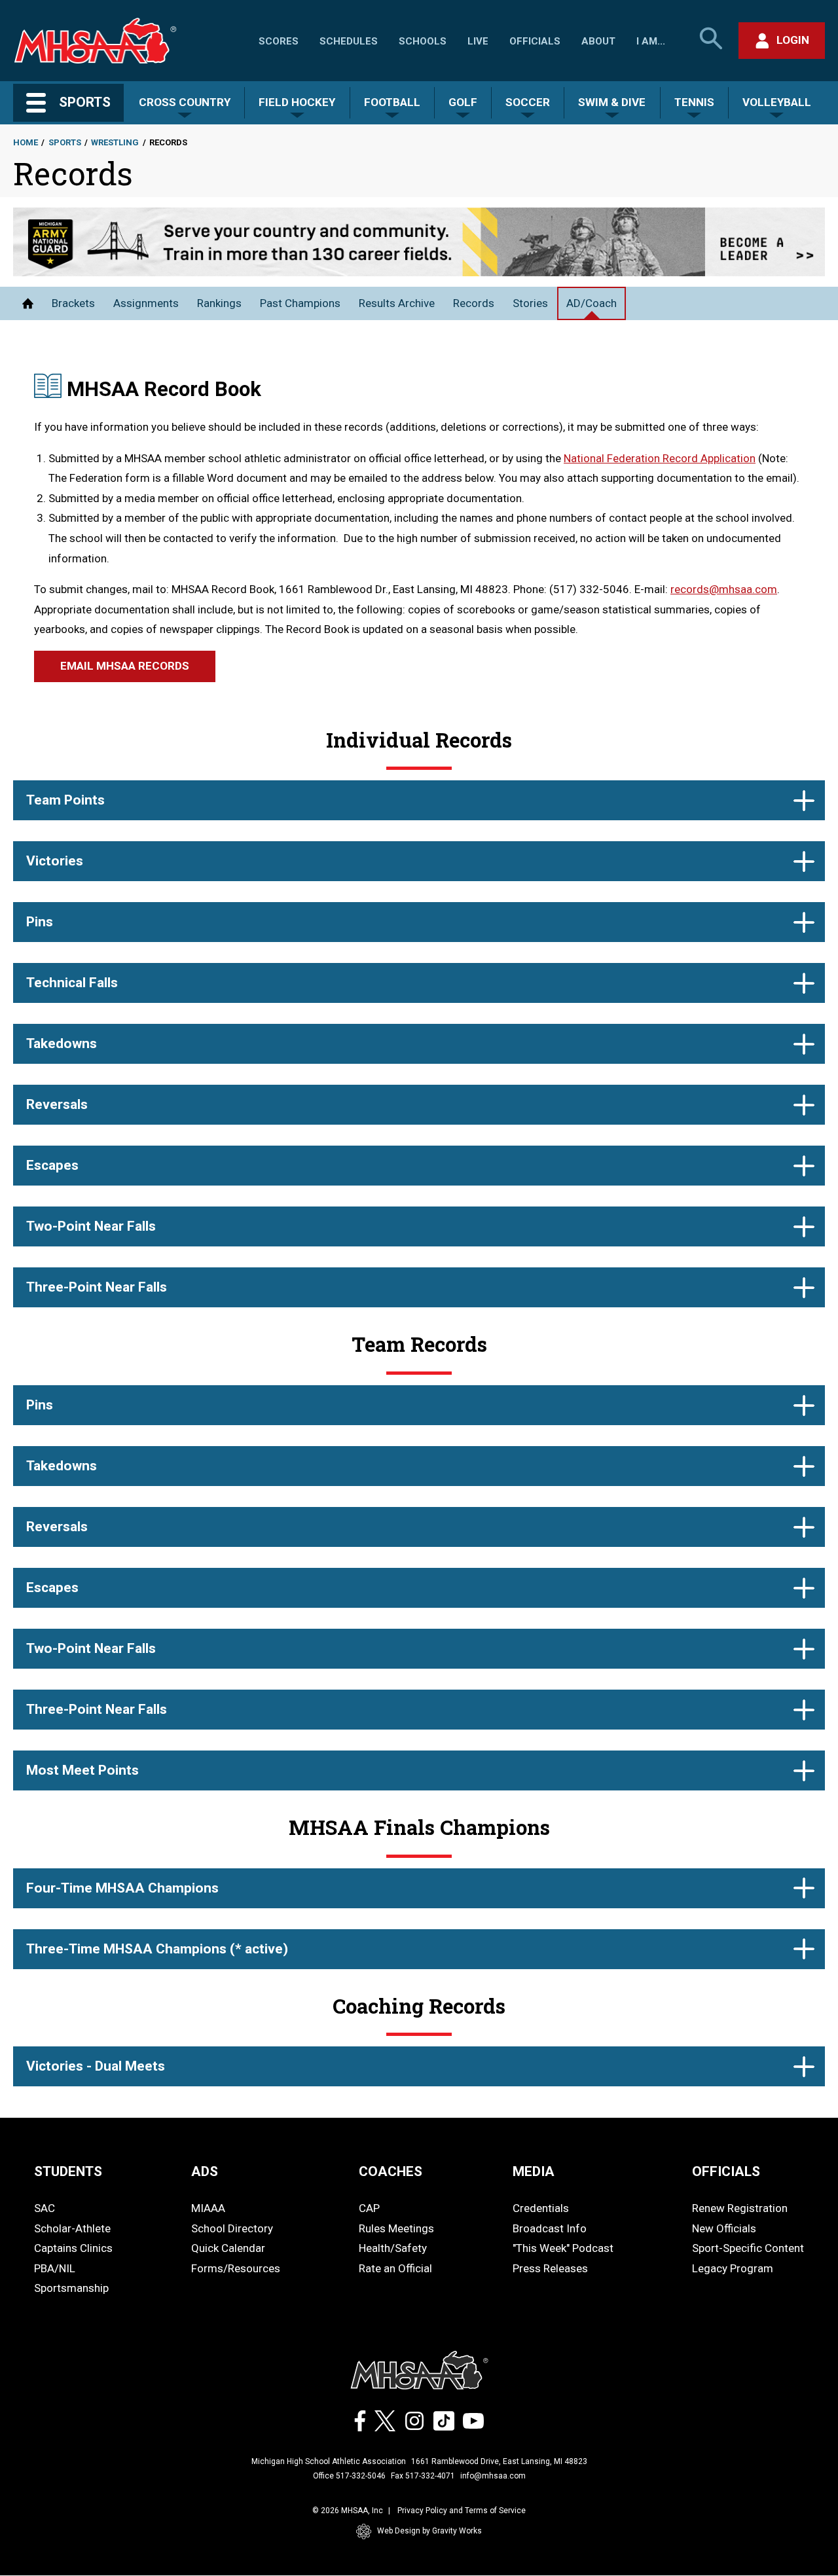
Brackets (73, 303)
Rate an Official (395, 2268)
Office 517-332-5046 (349, 2476)
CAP (369, 2208)
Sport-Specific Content (748, 2248)
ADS (205, 2171)
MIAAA (208, 2208)
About (598, 41)
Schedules (349, 41)
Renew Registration (740, 2208)
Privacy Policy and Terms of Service (462, 2511)
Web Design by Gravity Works (429, 2531)
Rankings (219, 303)
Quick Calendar (228, 2248)
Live (478, 41)
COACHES (391, 2171)
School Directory (232, 2228)
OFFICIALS (726, 2171)
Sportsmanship (71, 2288)
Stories (530, 303)
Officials (535, 41)
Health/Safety (393, 2248)
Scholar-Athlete (72, 2228)
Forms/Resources (236, 2268)
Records (474, 303)
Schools (423, 41)
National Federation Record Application (660, 458)
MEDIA (534, 2171)
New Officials (724, 2228)
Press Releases (550, 2268)
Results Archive (397, 303)
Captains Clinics (73, 2248)
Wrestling (115, 142)
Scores (279, 41)
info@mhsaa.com (493, 2476)
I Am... (651, 41)
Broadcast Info (550, 2228)
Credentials (541, 2208)
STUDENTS (68, 2171)
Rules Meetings (396, 2228)
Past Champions (300, 303)
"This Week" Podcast (563, 2248)
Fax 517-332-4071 (423, 2476)
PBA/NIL (55, 2268)
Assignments (146, 303)
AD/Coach (592, 303)
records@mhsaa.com (724, 589)
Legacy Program (733, 2268)
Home (26, 142)
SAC (45, 2208)
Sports (65, 142)
